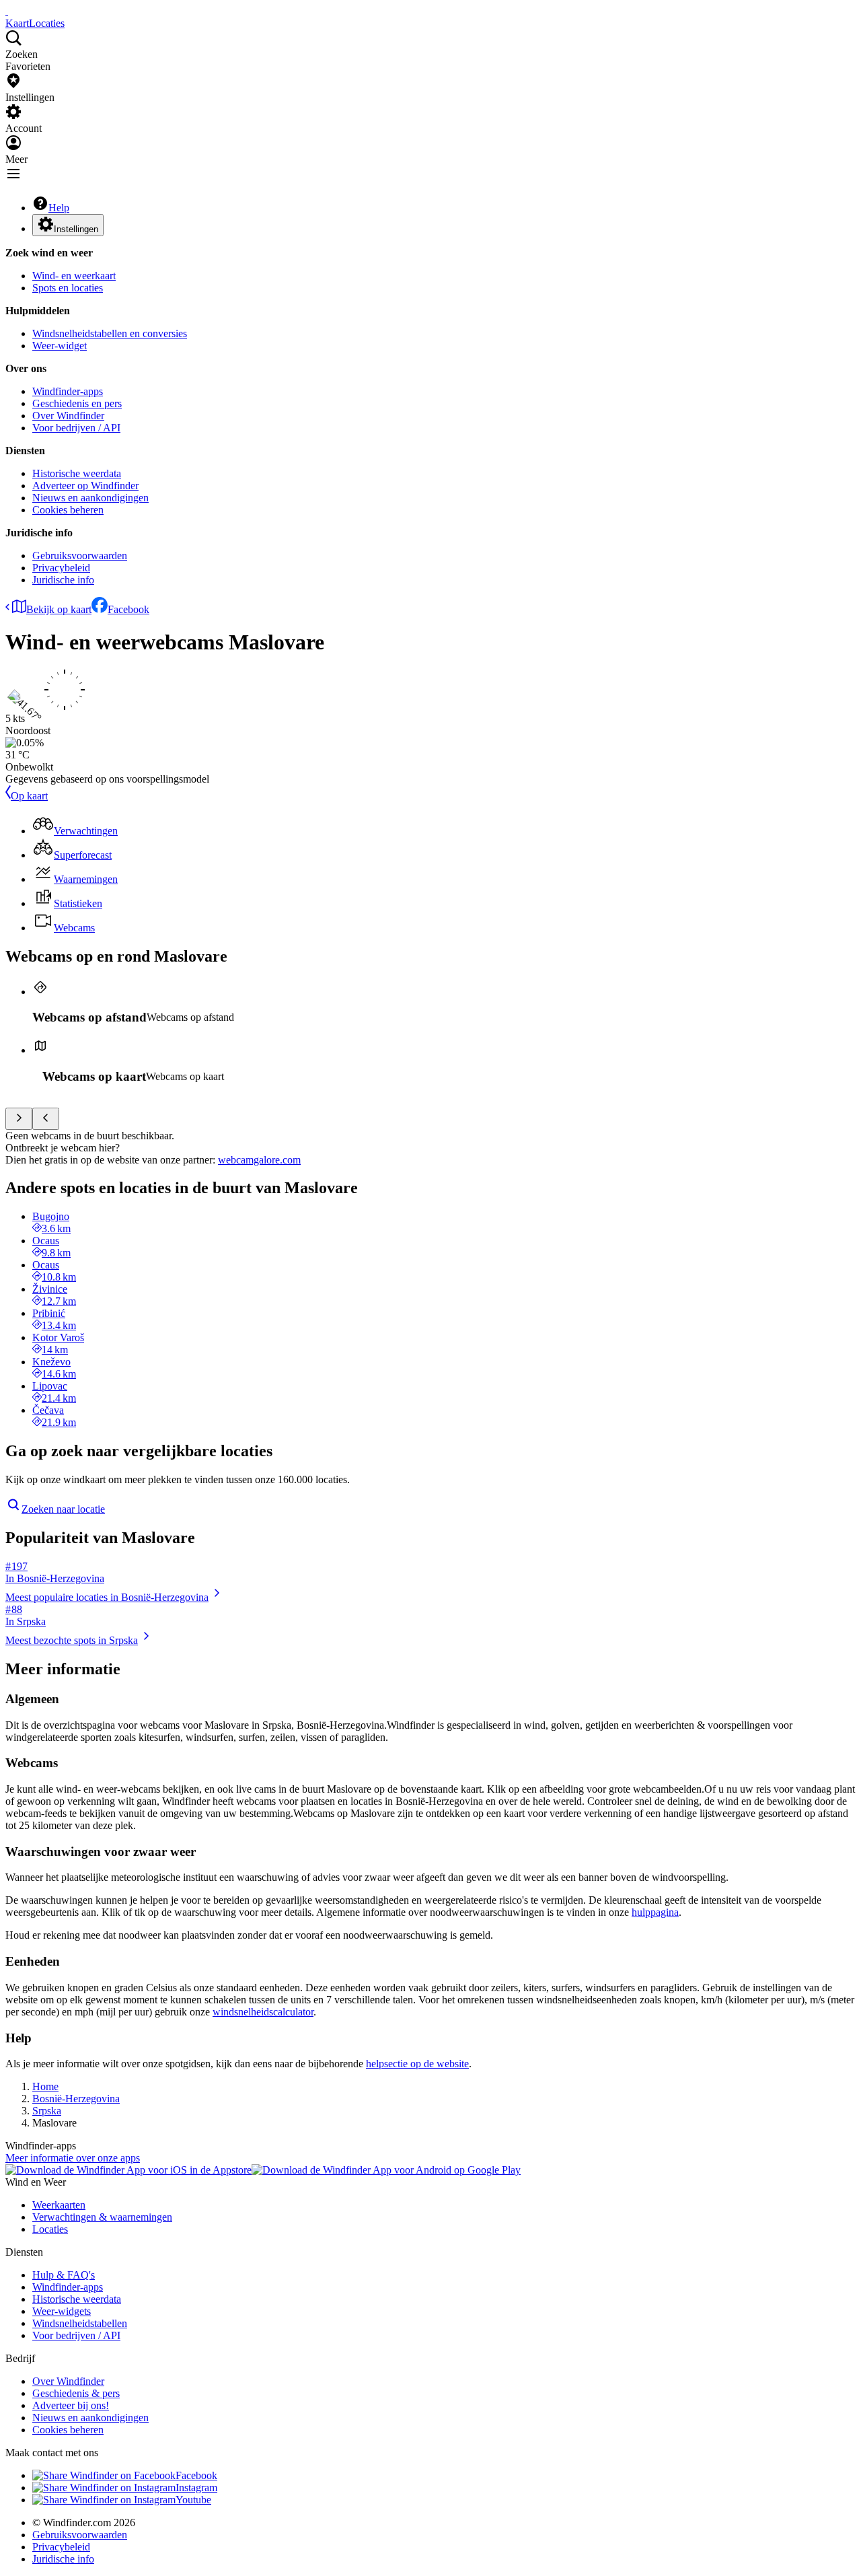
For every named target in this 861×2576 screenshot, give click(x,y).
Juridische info (63, 580)
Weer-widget (60, 346)
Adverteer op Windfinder (85, 486)
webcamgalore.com (259, 1160)
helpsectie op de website (417, 2064)
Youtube (193, 2500)
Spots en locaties (68, 288)
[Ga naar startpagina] (7, 11)
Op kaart (29, 796)
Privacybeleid (61, 568)
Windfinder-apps (68, 391)
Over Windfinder (68, 416)
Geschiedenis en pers (77, 403)
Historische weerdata (77, 473)
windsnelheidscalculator (263, 2012)
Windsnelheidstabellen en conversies (110, 333)
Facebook (128, 609)
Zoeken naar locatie (63, 1509)
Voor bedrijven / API (76, 428)
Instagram (196, 2488)
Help (59, 208)
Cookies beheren (68, 510)
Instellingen (76, 229)
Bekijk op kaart (59, 609)
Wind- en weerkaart (74, 276)
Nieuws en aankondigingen (90, 498)
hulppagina (655, 1912)
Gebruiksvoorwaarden (80, 556)
